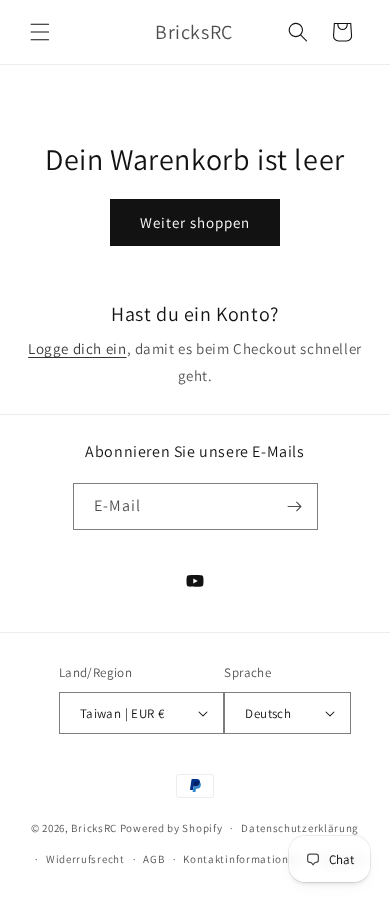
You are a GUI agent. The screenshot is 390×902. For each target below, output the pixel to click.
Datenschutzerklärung (300, 828)
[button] (40, 32)
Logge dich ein (77, 348)
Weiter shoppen (195, 222)
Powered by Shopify (171, 828)
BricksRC (94, 828)
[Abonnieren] (295, 506)
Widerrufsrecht (85, 859)
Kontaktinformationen (242, 859)
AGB (153, 859)
